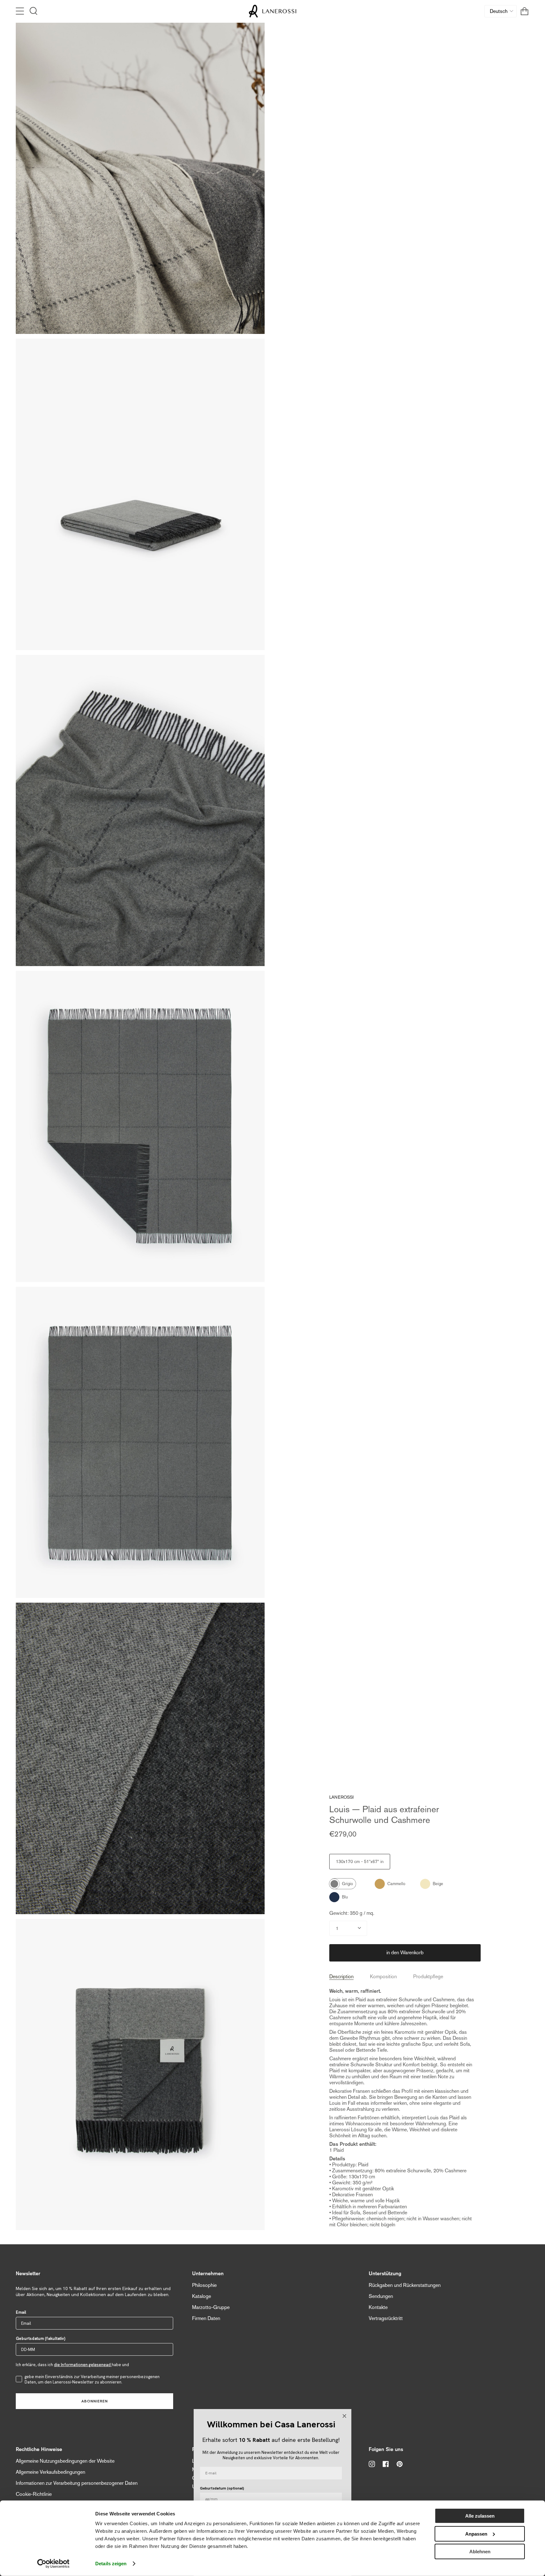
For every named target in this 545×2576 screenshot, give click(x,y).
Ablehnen (480, 2552)
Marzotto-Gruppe (211, 2307)
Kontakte (378, 2307)
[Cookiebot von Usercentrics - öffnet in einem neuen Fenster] (53, 2564)
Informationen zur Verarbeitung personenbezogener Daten (77, 2483)
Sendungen (381, 2296)
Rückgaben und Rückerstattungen (405, 2285)
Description (341, 1977)
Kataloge (202, 2296)
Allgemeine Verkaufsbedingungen (50, 2472)
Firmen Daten (206, 2318)
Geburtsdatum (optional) (222, 2488)
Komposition (383, 1977)
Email (21, 2312)
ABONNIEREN (95, 2401)
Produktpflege (428, 1977)
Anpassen (476, 2534)
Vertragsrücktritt (386, 2318)
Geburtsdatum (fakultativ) (41, 2339)
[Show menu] (21, 11)
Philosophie (204, 2285)
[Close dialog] (344, 2416)
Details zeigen (111, 2564)
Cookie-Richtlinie (34, 2494)
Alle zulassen (480, 2516)
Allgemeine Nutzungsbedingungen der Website (65, 2461)
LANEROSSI (341, 1797)
